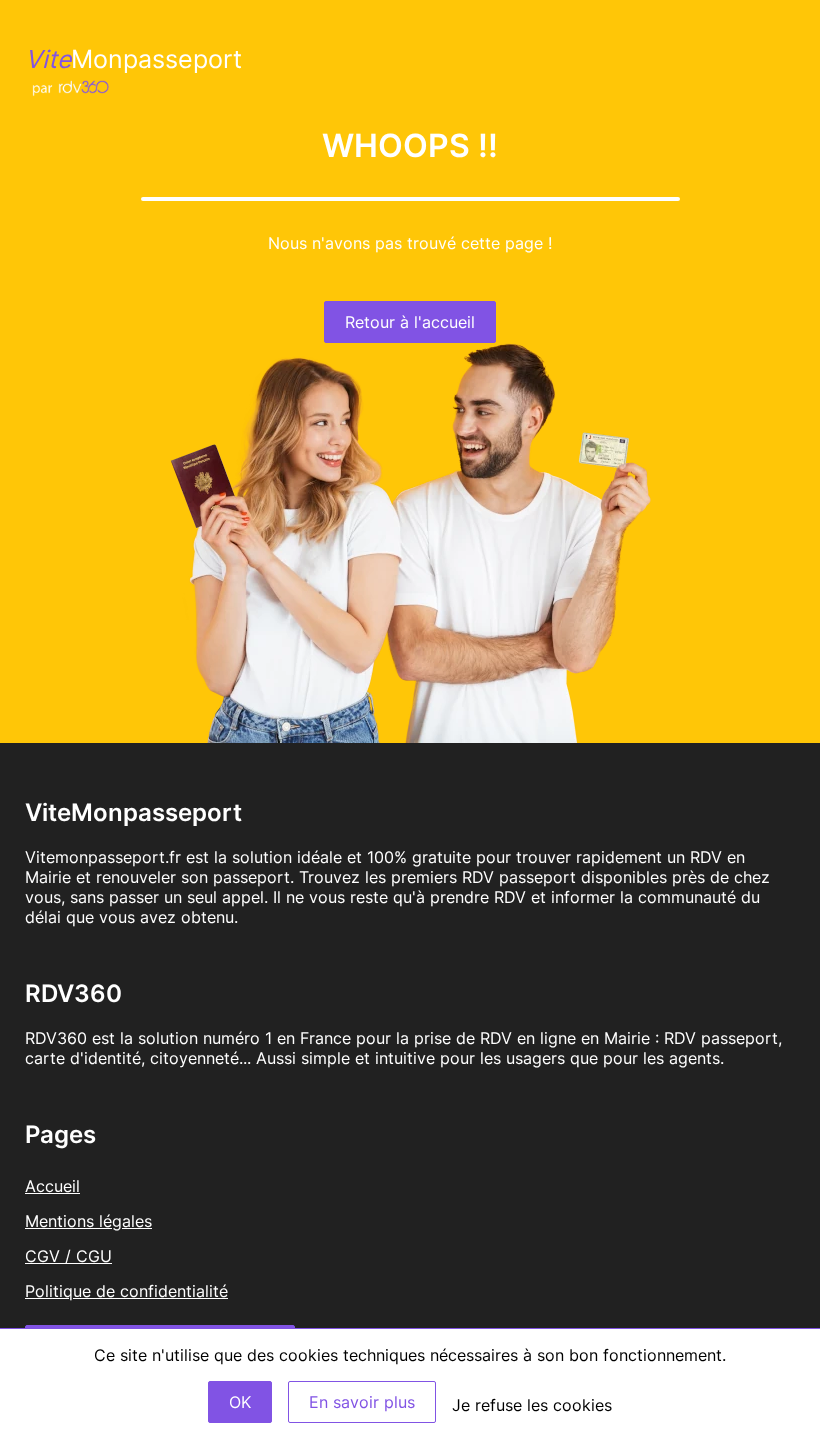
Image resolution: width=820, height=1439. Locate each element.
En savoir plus (362, 1402)
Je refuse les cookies (532, 1405)
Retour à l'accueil (410, 322)
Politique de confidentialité (126, 1291)
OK (240, 1402)
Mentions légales (88, 1221)
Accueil (52, 1186)
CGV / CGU (68, 1256)
